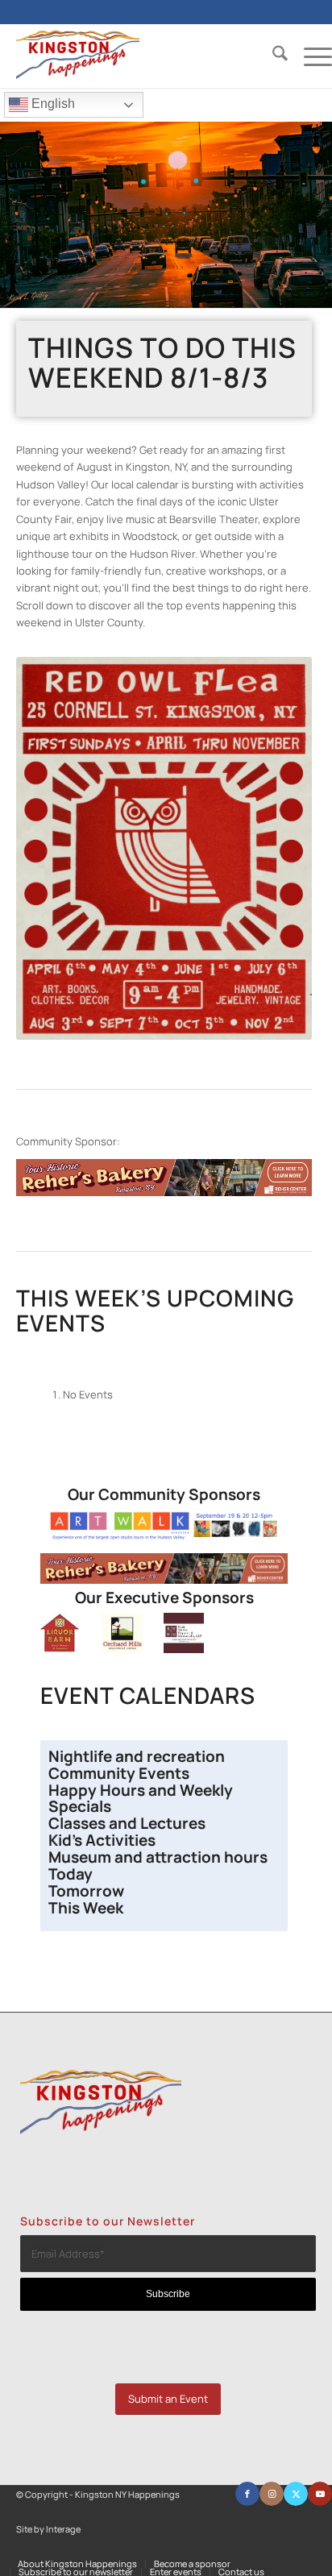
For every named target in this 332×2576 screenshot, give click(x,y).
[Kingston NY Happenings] (143, 56)
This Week (86, 1908)
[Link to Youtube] (320, 2494)
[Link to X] (296, 2494)
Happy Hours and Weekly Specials (141, 1799)
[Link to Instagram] (272, 2494)
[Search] (272, 56)
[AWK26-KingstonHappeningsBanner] (164, 1536)
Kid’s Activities (102, 1840)
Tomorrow (86, 1891)
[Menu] (310, 56)
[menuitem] (272, 56)
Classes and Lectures (127, 1823)
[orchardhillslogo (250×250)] (122, 1649)
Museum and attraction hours (160, 1857)
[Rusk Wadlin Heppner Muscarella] (184, 1649)
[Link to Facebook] (247, 2494)
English (52, 104)
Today (71, 1874)
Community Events (120, 1773)
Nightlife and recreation (137, 1756)
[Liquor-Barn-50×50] (60, 1649)
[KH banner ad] (164, 1192)
